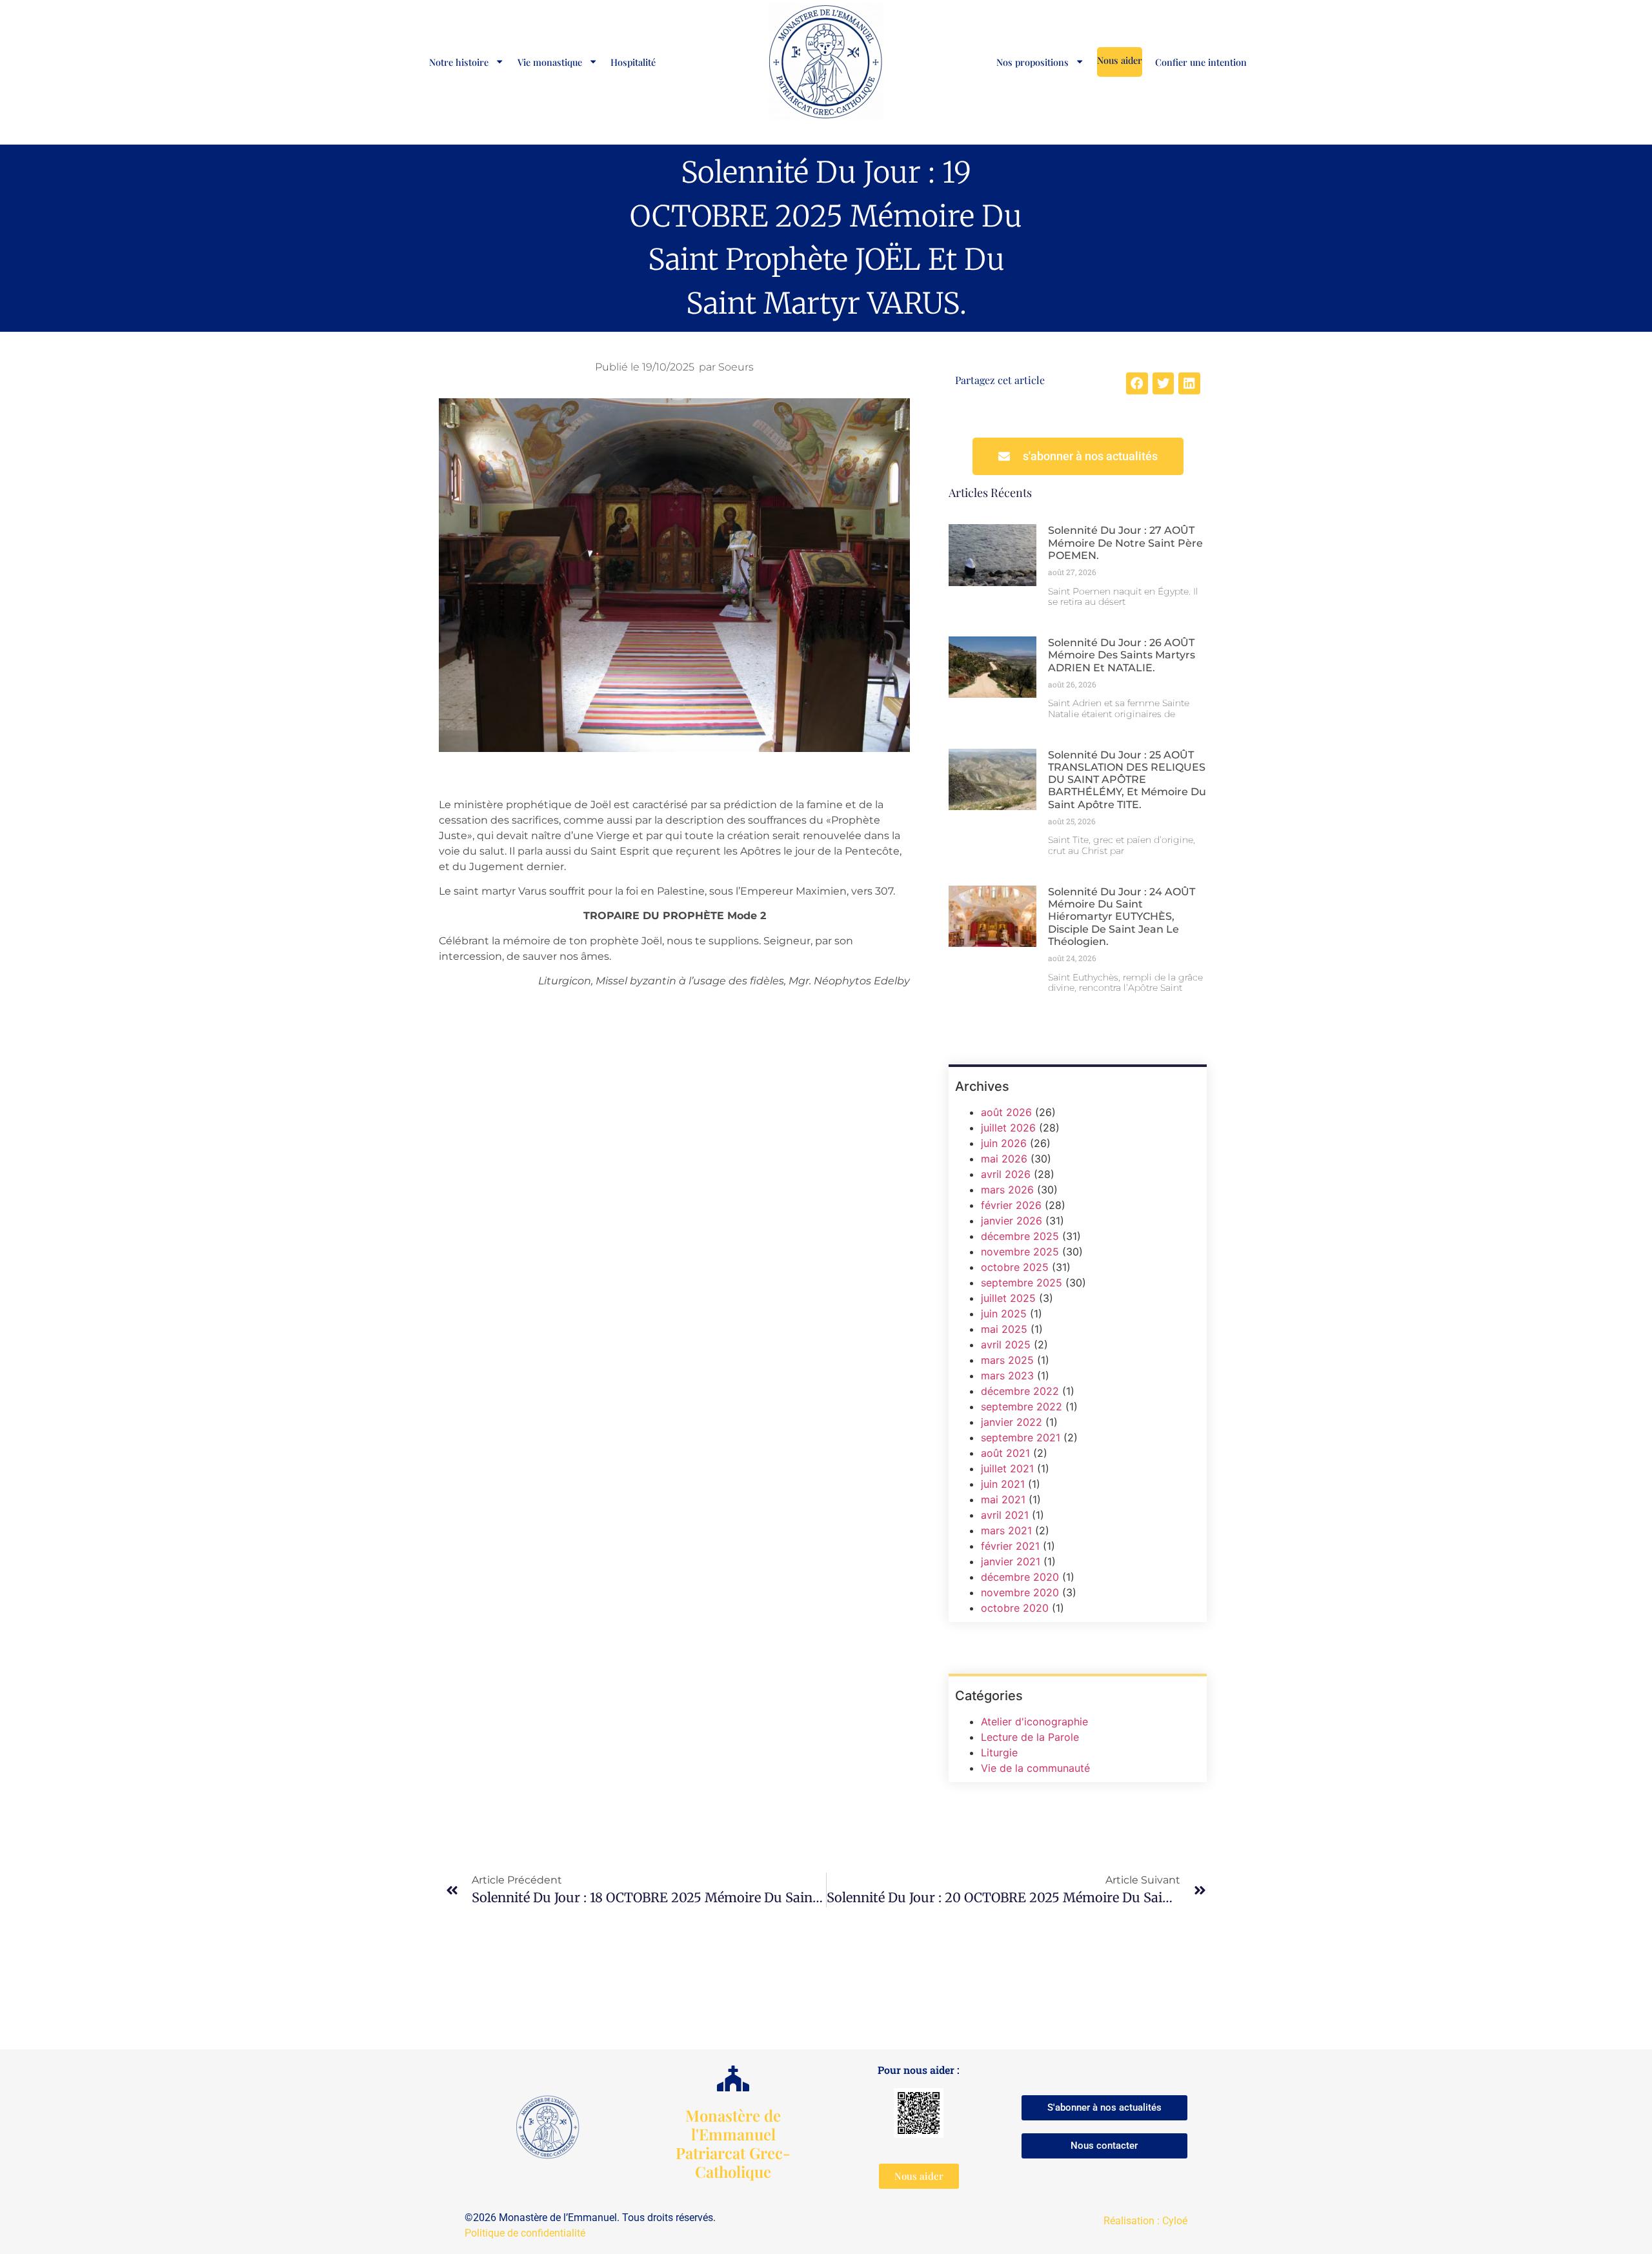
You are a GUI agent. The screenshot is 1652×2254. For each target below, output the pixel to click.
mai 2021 (1003, 1499)
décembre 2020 (1020, 1577)
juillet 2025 (1008, 1298)
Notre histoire (459, 62)
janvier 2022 (1012, 1422)
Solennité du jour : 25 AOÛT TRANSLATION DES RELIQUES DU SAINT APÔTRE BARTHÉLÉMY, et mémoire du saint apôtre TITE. (1127, 780)
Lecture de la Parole (1030, 1737)
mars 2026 (1007, 1190)
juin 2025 (1004, 1314)
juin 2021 (1003, 1484)
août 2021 (1005, 1453)
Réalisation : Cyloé (1145, 2221)
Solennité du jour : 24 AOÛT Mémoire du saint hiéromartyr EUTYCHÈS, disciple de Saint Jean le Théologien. (1122, 917)
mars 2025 (1007, 1360)
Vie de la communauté (1035, 1768)
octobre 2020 (1015, 1608)
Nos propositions (1032, 62)
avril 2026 (1006, 1174)
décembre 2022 (1020, 1391)
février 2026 (1011, 1205)
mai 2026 (1004, 1159)
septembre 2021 (1021, 1437)
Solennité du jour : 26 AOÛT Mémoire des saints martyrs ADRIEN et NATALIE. (1122, 655)
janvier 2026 (1012, 1221)
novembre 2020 (1020, 1592)
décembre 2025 (1020, 1236)
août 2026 (1006, 1112)
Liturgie (999, 1752)
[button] (1137, 383)
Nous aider (1120, 60)
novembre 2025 (1020, 1252)
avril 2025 (1006, 1345)
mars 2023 (1007, 1376)
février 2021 (1010, 1546)
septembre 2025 (1022, 1283)
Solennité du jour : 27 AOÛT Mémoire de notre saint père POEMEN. (1125, 543)
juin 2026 (1004, 1143)
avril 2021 (1005, 1515)
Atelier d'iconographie (1034, 1721)
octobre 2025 (1015, 1267)
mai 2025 (1004, 1329)
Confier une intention (1201, 62)
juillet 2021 (1007, 1468)
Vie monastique (550, 62)
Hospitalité (633, 62)
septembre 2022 (1022, 1406)
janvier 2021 (1011, 1561)
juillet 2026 (1008, 1128)
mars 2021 (1006, 1530)
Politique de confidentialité (525, 2233)
